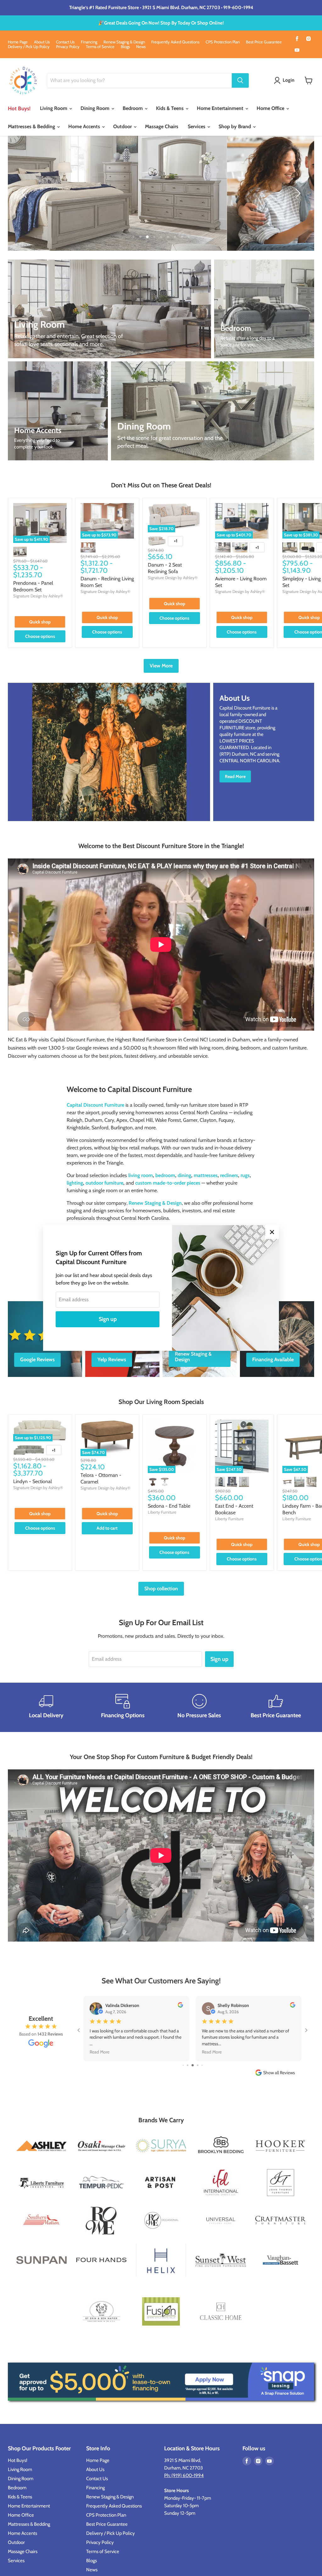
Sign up (108, 1319)
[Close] (272, 1232)
